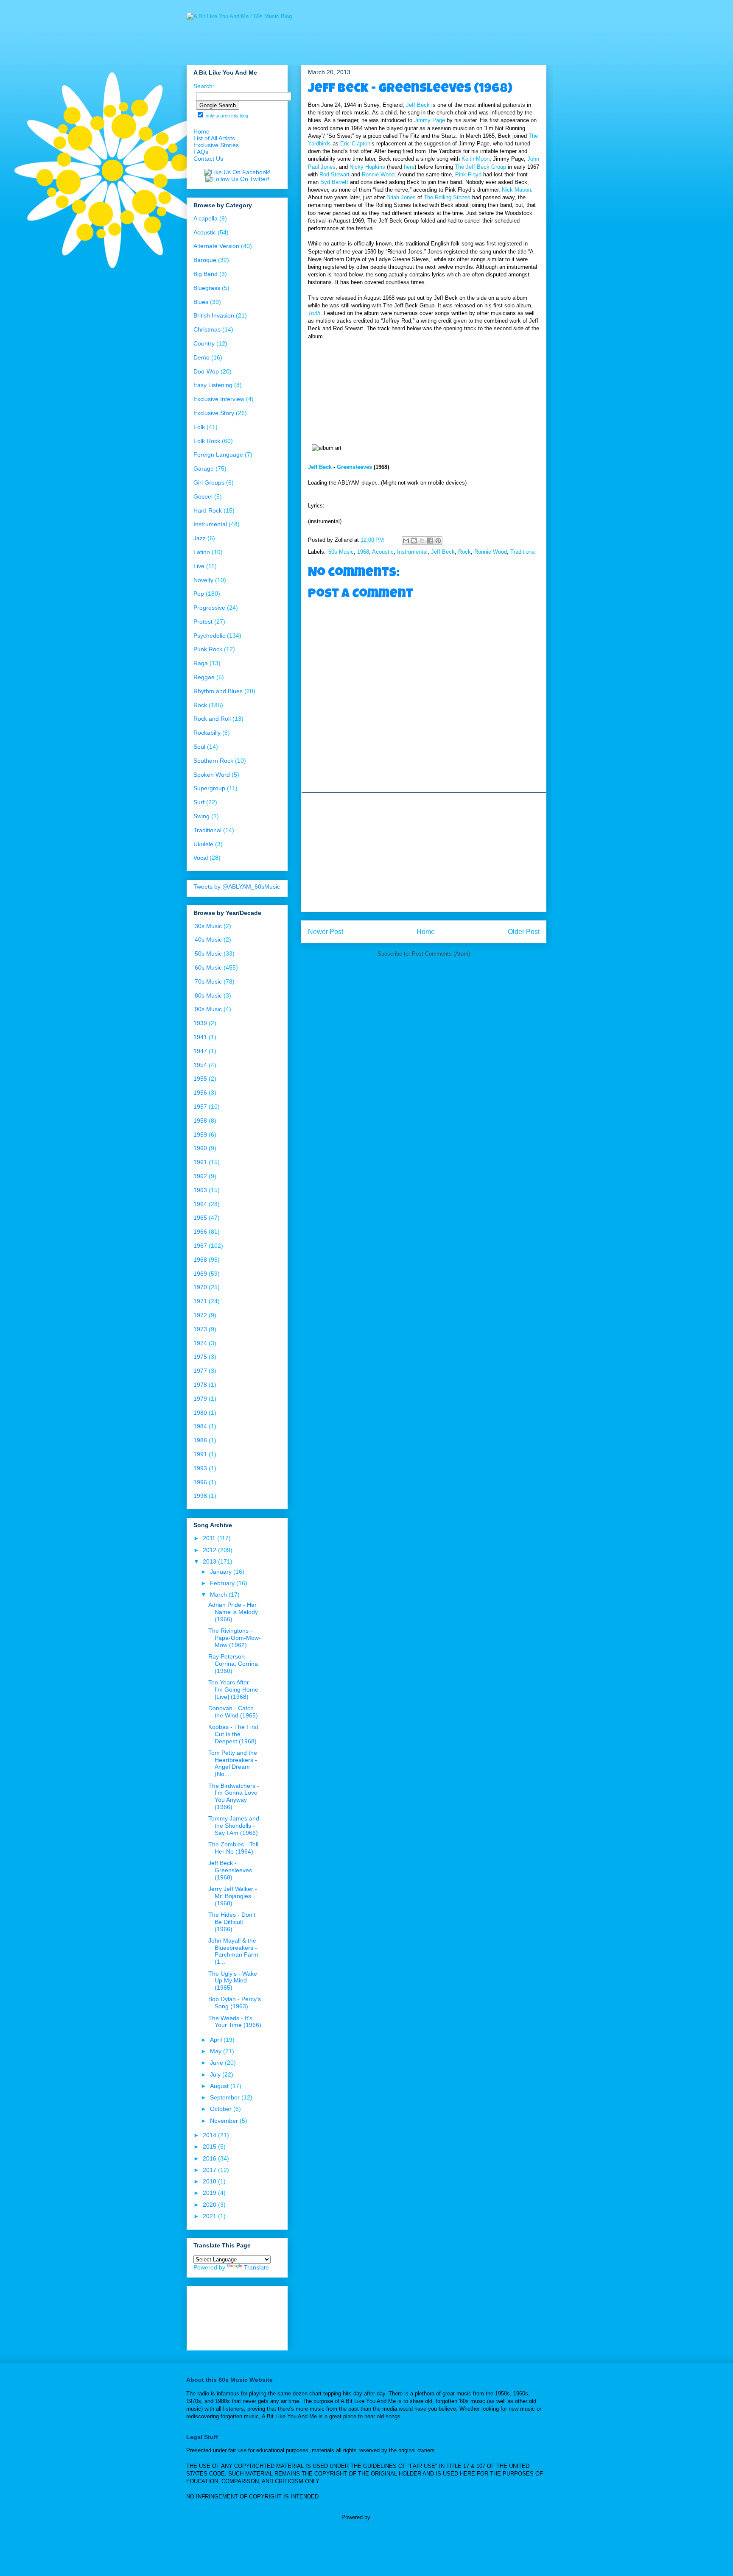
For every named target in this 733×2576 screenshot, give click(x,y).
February (223, 1583)
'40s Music (208, 940)
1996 (200, 1482)
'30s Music (208, 926)
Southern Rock (213, 761)
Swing (201, 816)
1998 (200, 1496)
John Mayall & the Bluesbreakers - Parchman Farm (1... (233, 1951)
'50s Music (208, 953)
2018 (210, 2181)
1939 (200, 1023)
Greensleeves (354, 467)
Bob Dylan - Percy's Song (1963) (235, 2003)
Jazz (200, 538)
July (216, 2074)
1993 (200, 1468)
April (217, 2040)
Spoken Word (212, 775)
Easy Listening (213, 385)
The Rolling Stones (447, 197)
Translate (256, 2267)
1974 (200, 1343)
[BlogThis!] (414, 541)
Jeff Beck (418, 105)
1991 (200, 1454)
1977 (200, 1371)
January (222, 1572)
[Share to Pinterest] (438, 541)
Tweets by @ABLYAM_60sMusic (237, 887)
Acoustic (383, 552)
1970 (200, 1287)
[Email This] (406, 541)
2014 (210, 2135)
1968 (363, 552)
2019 (210, 2193)
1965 (200, 1218)
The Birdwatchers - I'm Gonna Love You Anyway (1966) (234, 1796)
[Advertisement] (424, 852)
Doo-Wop (206, 371)
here (409, 167)
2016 (210, 2158)
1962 (200, 1176)
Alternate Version (216, 246)
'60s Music (341, 552)
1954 (200, 1065)
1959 (200, 1135)
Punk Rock (208, 649)
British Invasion (214, 315)
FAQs (201, 152)
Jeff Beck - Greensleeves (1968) (230, 1870)
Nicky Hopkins (367, 167)
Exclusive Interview (219, 399)
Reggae (204, 677)
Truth (314, 313)
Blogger (381, 2517)
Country (204, 343)
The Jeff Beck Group (480, 167)
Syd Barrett (334, 182)
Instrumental (412, 552)
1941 (200, 1037)
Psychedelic (209, 636)
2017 (210, 2170)
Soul (199, 747)
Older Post (524, 932)
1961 (200, 1162)
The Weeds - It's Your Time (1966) (235, 2022)
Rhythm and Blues (218, 691)
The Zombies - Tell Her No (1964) (233, 1848)
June (217, 2063)
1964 (200, 1204)
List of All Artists (214, 138)
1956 (200, 1093)
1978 (200, 1385)
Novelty (203, 580)
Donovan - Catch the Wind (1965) (233, 1712)
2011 (210, 1538)
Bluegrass (207, 288)
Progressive (209, 608)
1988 (200, 1440)
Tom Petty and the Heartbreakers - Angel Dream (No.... (233, 1763)
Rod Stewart (334, 174)
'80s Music (208, 995)
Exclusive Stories (216, 145)
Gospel (203, 496)
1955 (200, 1079)
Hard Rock (208, 510)
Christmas (207, 329)
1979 (200, 1399)
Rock (464, 552)
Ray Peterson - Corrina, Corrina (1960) (233, 1664)
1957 (200, 1107)
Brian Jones (401, 197)
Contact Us (208, 159)
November (225, 2121)
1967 (200, 1246)
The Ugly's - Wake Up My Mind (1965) (233, 1981)
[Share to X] (422, 541)
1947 (200, 1051)
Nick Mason (516, 190)
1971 (200, 1301)
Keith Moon (476, 159)
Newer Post (326, 932)
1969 (200, 1274)
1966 (200, 1232)
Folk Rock (207, 441)
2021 (210, 2216)
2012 (210, 1550)
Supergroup (209, 788)
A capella (206, 218)
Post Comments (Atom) (441, 954)
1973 (200, 1329)
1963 (200, 1190)
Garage (204, 468)
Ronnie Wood (378, 174)
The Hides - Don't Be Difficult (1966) (232, 1922)
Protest (203, 622)
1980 (200, 1413)
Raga (201, 663)
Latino (202, 552)
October (222, 2109)
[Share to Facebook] (430, 541)
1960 (200, 1148)
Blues (201, 302)
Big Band (206, 274)
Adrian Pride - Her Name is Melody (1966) (233, 1612)
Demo (201, 357)
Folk (199, 427)
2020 (210, 2205)
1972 (200, 1315)
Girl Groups (209, 482)
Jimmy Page (429, 120)
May (217, 2051)
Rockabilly (207, 733)
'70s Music (208, 981)
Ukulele (203, 844)
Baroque (205, 260)
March (219, 1595)
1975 (200, 1357)
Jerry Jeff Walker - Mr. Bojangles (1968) (233, 1896)
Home (426, 932)
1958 (200, 1121)
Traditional (523, 552)
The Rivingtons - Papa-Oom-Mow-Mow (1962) (235, 1638)
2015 (210, 2147)
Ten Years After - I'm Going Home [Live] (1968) (233, 1689)
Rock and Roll (212, 719)
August (220, 2086)
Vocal (201, 858)
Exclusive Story (214, 413)
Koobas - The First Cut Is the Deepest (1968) (233, 1734)
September (226, 2097)
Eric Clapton (355, 144)
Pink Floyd (468, 174)
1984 (200, 1426)
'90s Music (208, 1009)
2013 (210, 1561)
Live (199, 566)
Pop (199, 594)
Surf (199, 802)
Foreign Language (218, 454)
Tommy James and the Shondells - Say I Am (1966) (234, 1826)
